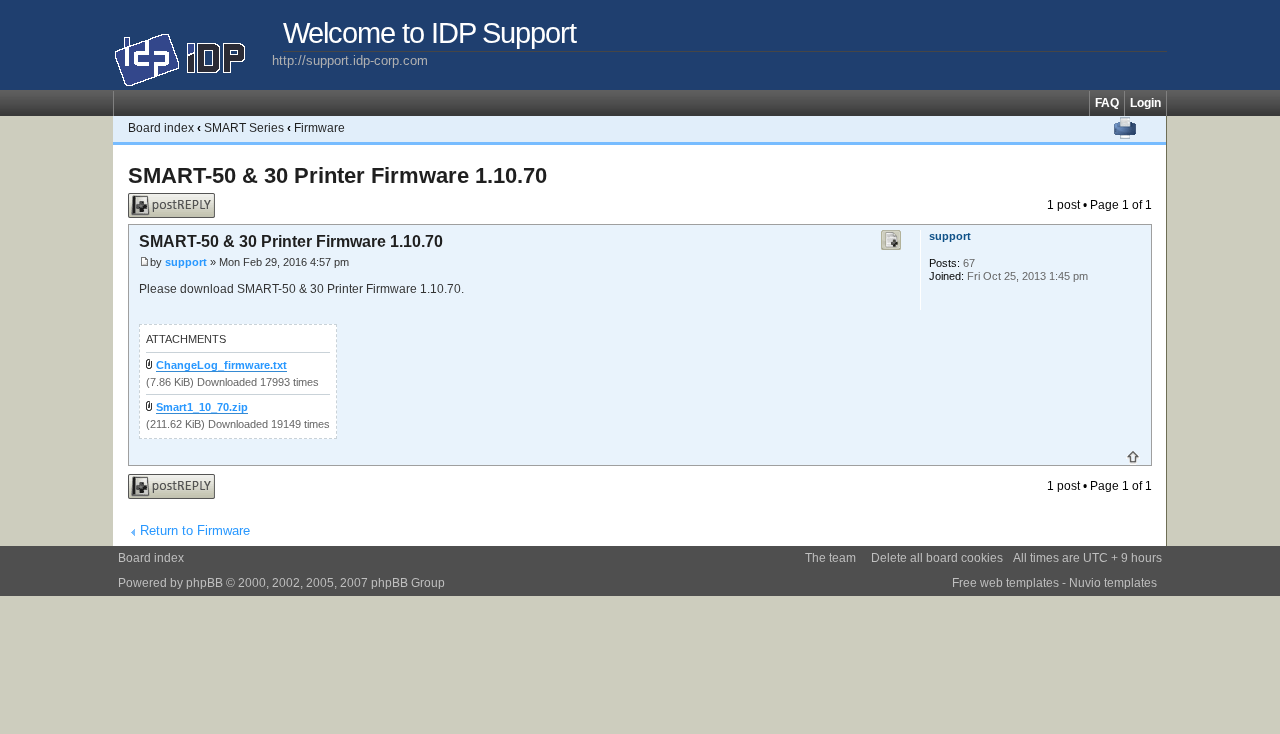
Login (1145, 103)
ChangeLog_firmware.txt (221, 365)
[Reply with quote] (891, 240)
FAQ (1107, 103)
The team (830, 558)
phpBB (204, 583)
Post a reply (160, 200)
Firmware (319, 128)
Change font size (1151, 128)
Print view (1125, 128)
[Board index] (192, 52)
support (186, 262)
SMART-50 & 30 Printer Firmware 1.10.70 (337, 175)
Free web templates (1005, 583)
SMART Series (244, 128)
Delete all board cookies (937, 558)
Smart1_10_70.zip (202, 407)
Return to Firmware (195, 530)
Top (1133, 457)
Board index (161, 128)
